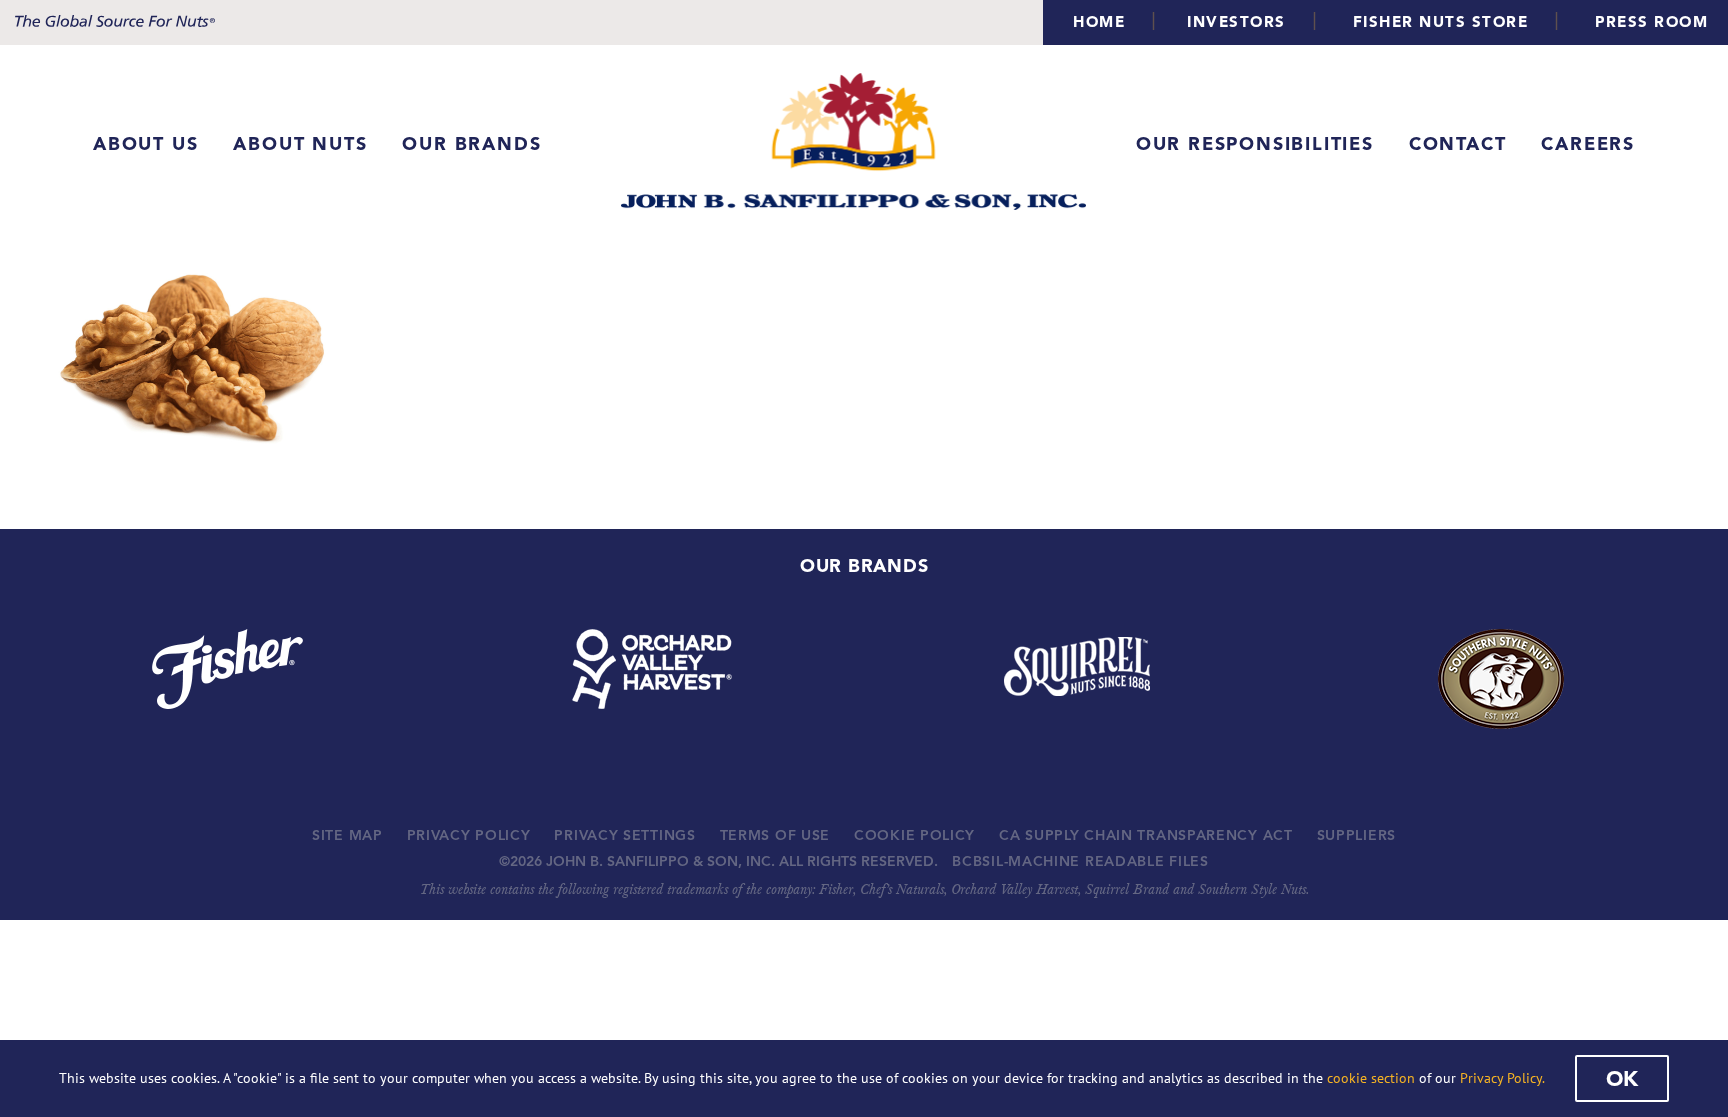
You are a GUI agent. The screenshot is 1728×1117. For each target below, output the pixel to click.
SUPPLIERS (1356, 835)
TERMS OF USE (775, 835)
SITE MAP (347, 835)
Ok (1622, 1078)
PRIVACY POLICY (469, 835)
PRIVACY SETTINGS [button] (624, 835)
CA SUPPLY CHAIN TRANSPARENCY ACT (1145, 835)
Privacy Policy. (1502, 1078)
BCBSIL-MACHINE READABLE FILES (1080, 861)
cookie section (1371, 1078)
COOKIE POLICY (914, 835)
